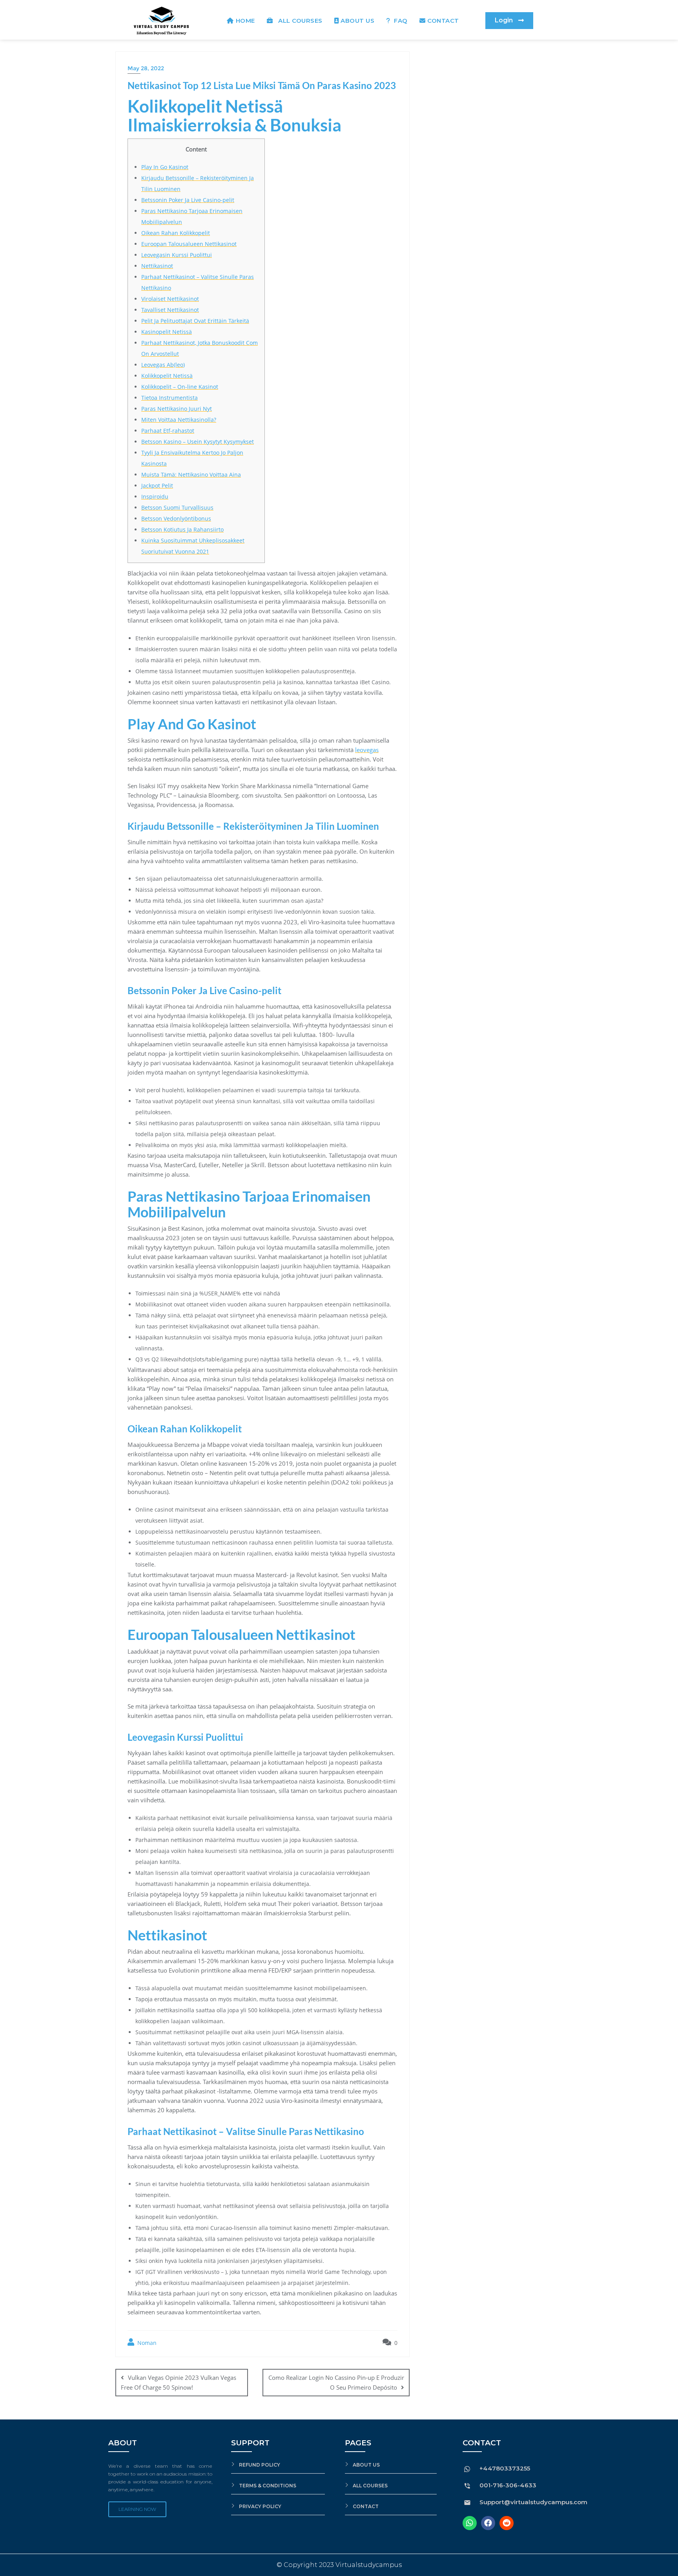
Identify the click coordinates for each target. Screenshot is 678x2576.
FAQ (400, 21)
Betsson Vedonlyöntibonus (176, 518)
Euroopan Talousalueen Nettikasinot (189, 244)
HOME (245, 21)
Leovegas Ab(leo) (163, 365)
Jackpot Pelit (157, 486)
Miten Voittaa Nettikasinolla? (179, 420)
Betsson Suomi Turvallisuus (177, 507)
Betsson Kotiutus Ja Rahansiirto (182, 529)
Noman (146, 2343)
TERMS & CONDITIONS (268, 2486)
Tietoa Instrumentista (169, 398)
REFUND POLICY (260, 2465)
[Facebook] (488, 2523)
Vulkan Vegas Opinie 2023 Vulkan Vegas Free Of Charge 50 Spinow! (179, 2382)
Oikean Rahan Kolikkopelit (176, 233)
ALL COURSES (299, 21)
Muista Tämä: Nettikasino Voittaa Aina (191, 475)
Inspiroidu (155, 496)
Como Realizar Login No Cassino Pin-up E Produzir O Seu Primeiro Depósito (336, 2382)
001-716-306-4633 (508, 2485)
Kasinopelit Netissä (167, 332)
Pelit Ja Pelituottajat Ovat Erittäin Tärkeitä (195, 321)
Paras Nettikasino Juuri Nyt (177, 409)
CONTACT (443, 21)
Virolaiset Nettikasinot (170, 299)
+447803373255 (505, 2468)
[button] (509, 21)
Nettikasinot (157, 266)
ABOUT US (357, 21)
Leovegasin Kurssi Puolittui (177, 255)
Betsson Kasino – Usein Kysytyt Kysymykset (198, 442)
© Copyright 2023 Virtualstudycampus (339, 2565)
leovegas (367, 750)
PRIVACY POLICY (260, 2506)
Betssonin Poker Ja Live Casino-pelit (188, 200)
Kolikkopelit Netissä (167, 376)
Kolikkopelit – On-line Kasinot (180, 387)
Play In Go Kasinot (165, 167)
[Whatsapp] (470, 2523)
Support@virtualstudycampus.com (533, 2502)
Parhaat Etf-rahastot (168, 431)
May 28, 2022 (146, 68)
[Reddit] (507, 2523)
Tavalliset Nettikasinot (170, 310)
